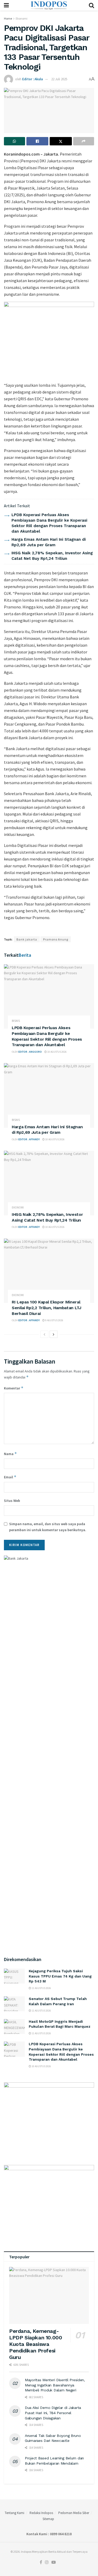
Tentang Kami (15, 2513)
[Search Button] (91, 5)
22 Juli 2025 (59, 79)
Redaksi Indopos (41, 2513)
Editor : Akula (33, 79)
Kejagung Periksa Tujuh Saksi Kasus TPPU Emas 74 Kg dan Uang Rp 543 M (60, 1976)
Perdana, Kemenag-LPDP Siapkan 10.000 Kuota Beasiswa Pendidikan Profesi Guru (36, 2344)
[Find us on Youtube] (54, 2562)
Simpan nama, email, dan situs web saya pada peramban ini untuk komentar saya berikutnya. (48, 1527)
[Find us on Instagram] (47, 2562)
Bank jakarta (27, 939)
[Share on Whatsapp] (15, 141)
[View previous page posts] (44, 1334)
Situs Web (12, 1501)
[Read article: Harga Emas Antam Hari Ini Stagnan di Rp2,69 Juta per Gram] (49, 1095)
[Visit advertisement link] (49, 339)
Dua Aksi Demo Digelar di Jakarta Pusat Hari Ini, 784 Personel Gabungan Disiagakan (53, 2413)
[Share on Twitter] (61, 141)
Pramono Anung (56, 939)
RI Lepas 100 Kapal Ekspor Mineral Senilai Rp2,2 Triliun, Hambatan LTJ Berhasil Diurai (47, 1308)
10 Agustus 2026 (57, 1052)
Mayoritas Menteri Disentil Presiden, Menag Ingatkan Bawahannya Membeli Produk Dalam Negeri (55, 2385)
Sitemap (48, 2519)
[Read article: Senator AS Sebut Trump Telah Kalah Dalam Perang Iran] (14, 2004)
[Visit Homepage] (49, 5)
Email (10, 1477)
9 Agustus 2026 (54, 1320)
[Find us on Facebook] (41, 2562)
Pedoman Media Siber (74, 2513)
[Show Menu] (6, 5)
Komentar (14, 1388)
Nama (10, 1454)
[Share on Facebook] (38, 141)
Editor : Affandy (29, 1139)
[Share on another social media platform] (84, 141)
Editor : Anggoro (30, 1052)
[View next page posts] (54, 1334)
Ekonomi (22, 18)
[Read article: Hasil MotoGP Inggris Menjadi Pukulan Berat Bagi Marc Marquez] (14, 2027)
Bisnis (16, 1021)
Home (8, 18)
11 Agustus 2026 (41, 1988)
